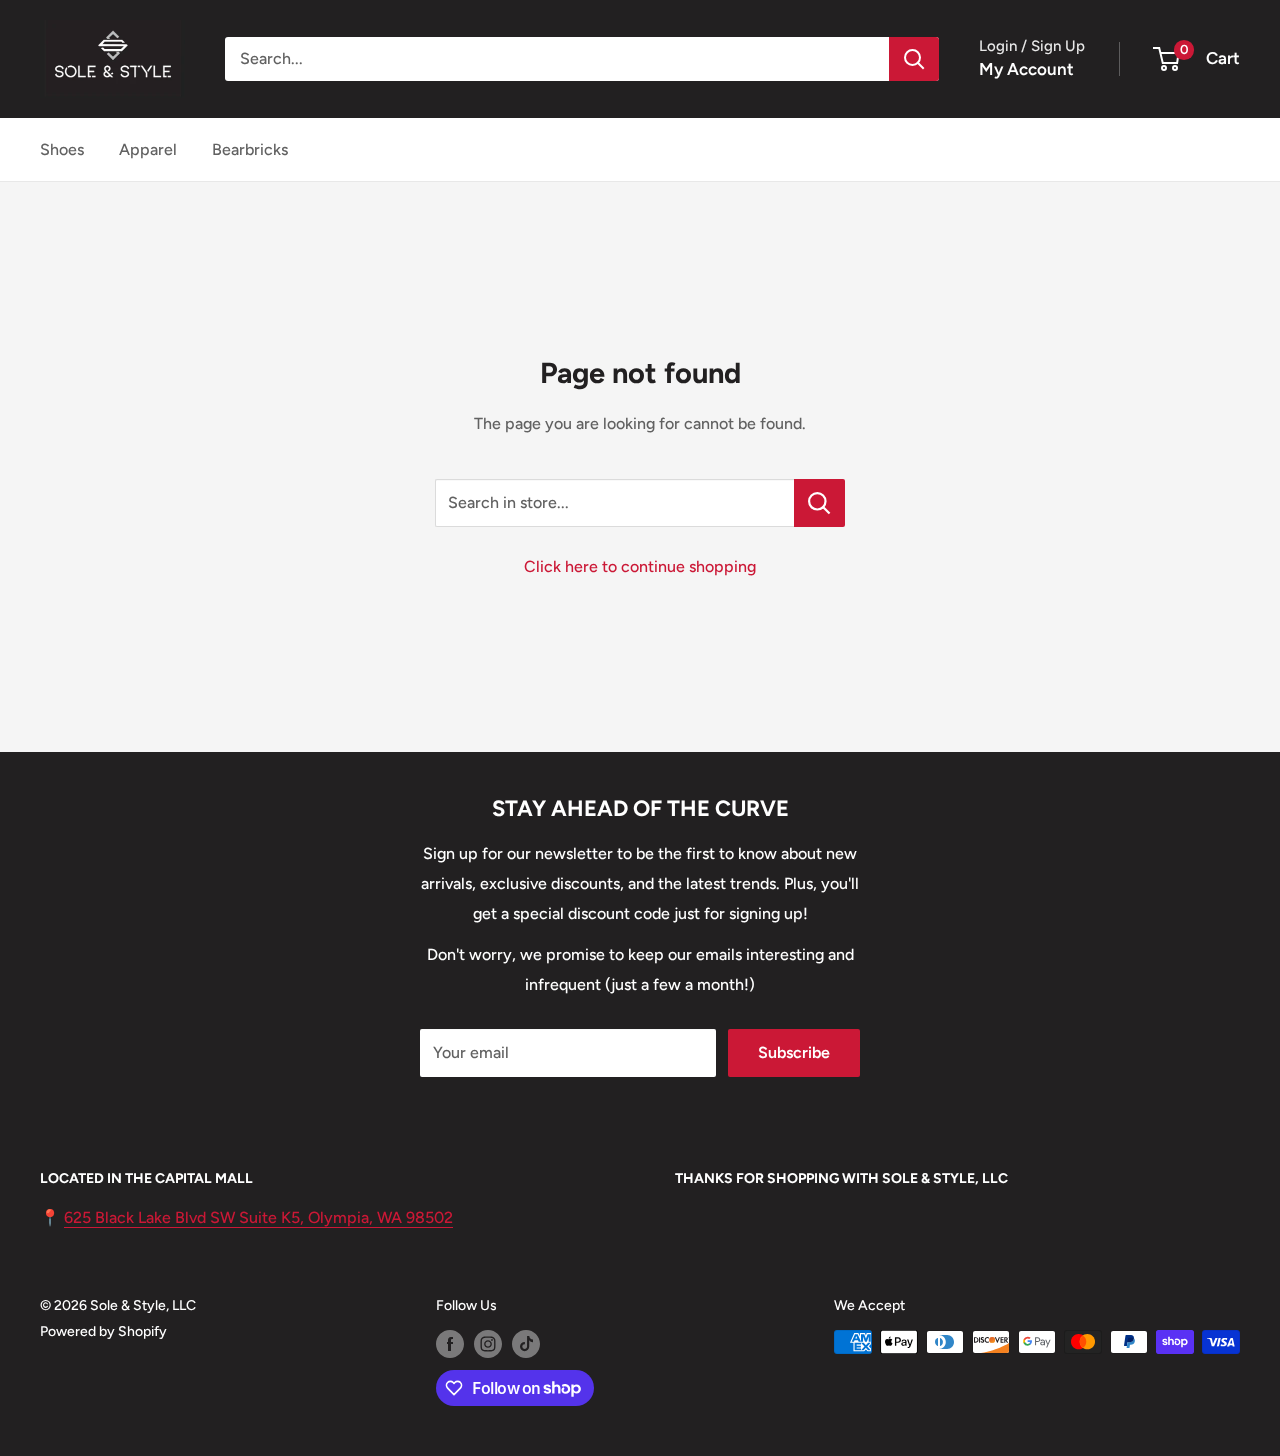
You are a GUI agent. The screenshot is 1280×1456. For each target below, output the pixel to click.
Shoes (62, 149)
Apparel (148, 149)
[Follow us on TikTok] (526, 1344)
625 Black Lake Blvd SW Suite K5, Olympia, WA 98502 (258, 1217)
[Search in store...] (819, 503)
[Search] (914, 59)
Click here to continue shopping (640, 566)
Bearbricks (250, 149)
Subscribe (794, 1052)
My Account (1026, 69)
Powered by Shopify (103, 1331)
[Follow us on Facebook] (450, 1344)
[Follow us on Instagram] (488, 1344)
